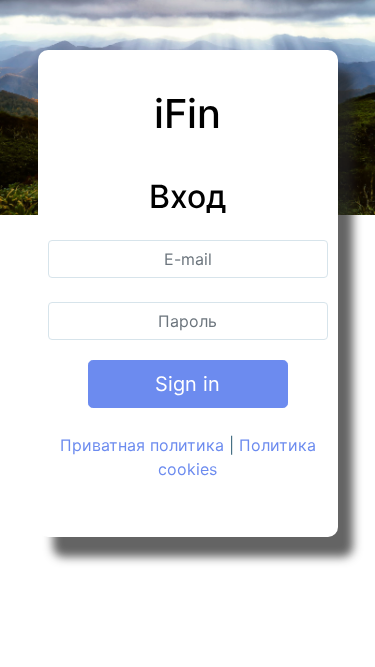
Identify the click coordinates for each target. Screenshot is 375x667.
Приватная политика (142, 445)
